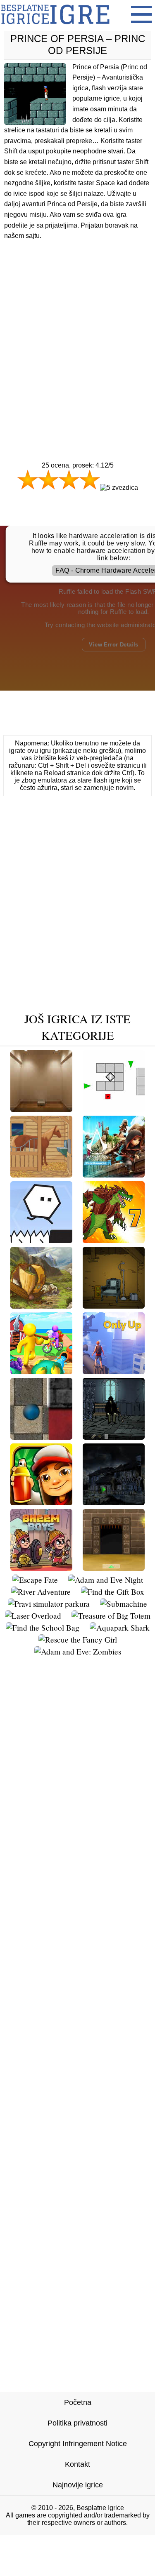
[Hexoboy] (41, 1240)
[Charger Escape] (41, 1174)
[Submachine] (124, 1604)
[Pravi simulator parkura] (49, 1604)
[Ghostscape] (114, 1502)
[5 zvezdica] (119, 488)
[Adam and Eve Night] (106, 1580)
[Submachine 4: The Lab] (114, 1306)
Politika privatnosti (77, 2423)
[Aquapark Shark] (120, 1628)
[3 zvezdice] (69, 479)
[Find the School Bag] (43, 1628)
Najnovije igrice (78, 2485)
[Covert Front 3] (114, 1437)
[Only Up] (114, 1371)
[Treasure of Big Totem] (111, 1616)
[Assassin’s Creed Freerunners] (114, 1174)
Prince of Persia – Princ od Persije (78, 45)
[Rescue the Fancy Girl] (78, 1639)
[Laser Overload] (33, 1616)
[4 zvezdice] (90, 479)
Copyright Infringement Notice (78, 2444)
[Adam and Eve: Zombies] (78, 1651)
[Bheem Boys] (41, 1568)
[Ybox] (114, 1109)
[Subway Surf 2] (41, 1502)
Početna (78, 2402)
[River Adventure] (41, 1592)
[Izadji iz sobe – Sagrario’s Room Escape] (41, 1109)
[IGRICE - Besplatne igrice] (55, 27)
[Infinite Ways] (41, 1437)
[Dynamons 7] (114, 1240)
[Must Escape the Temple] (114, 1568)
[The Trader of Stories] (41, 1306)
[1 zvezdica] (28, 479)
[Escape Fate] (35, 1580)
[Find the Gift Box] (113, 1592)
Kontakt (77, 2464)
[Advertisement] (77, 335)
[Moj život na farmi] (41, 1371)
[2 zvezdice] (48, 479)
